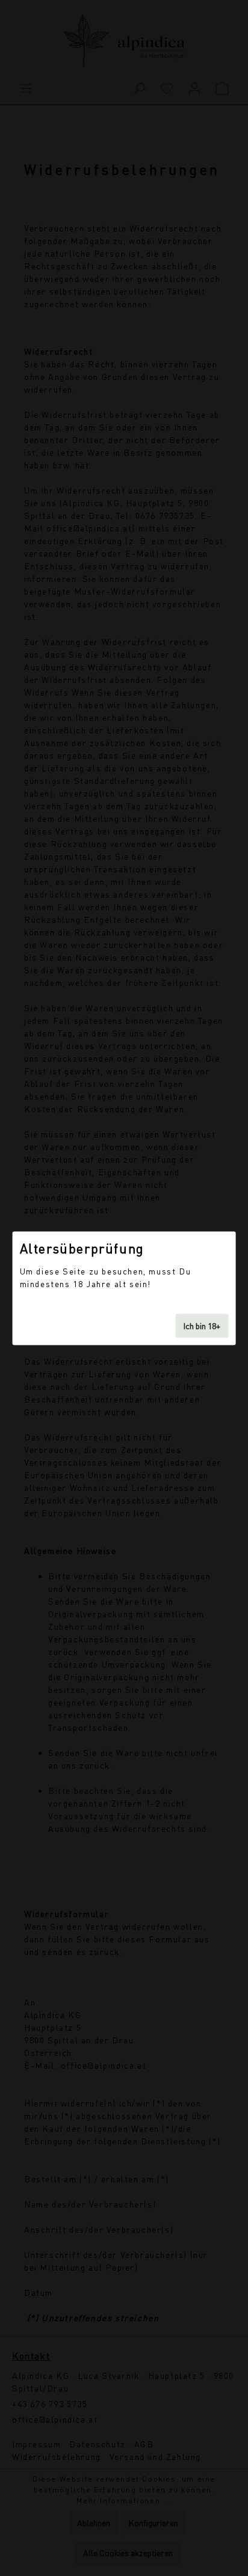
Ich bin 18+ (202, 1325)
